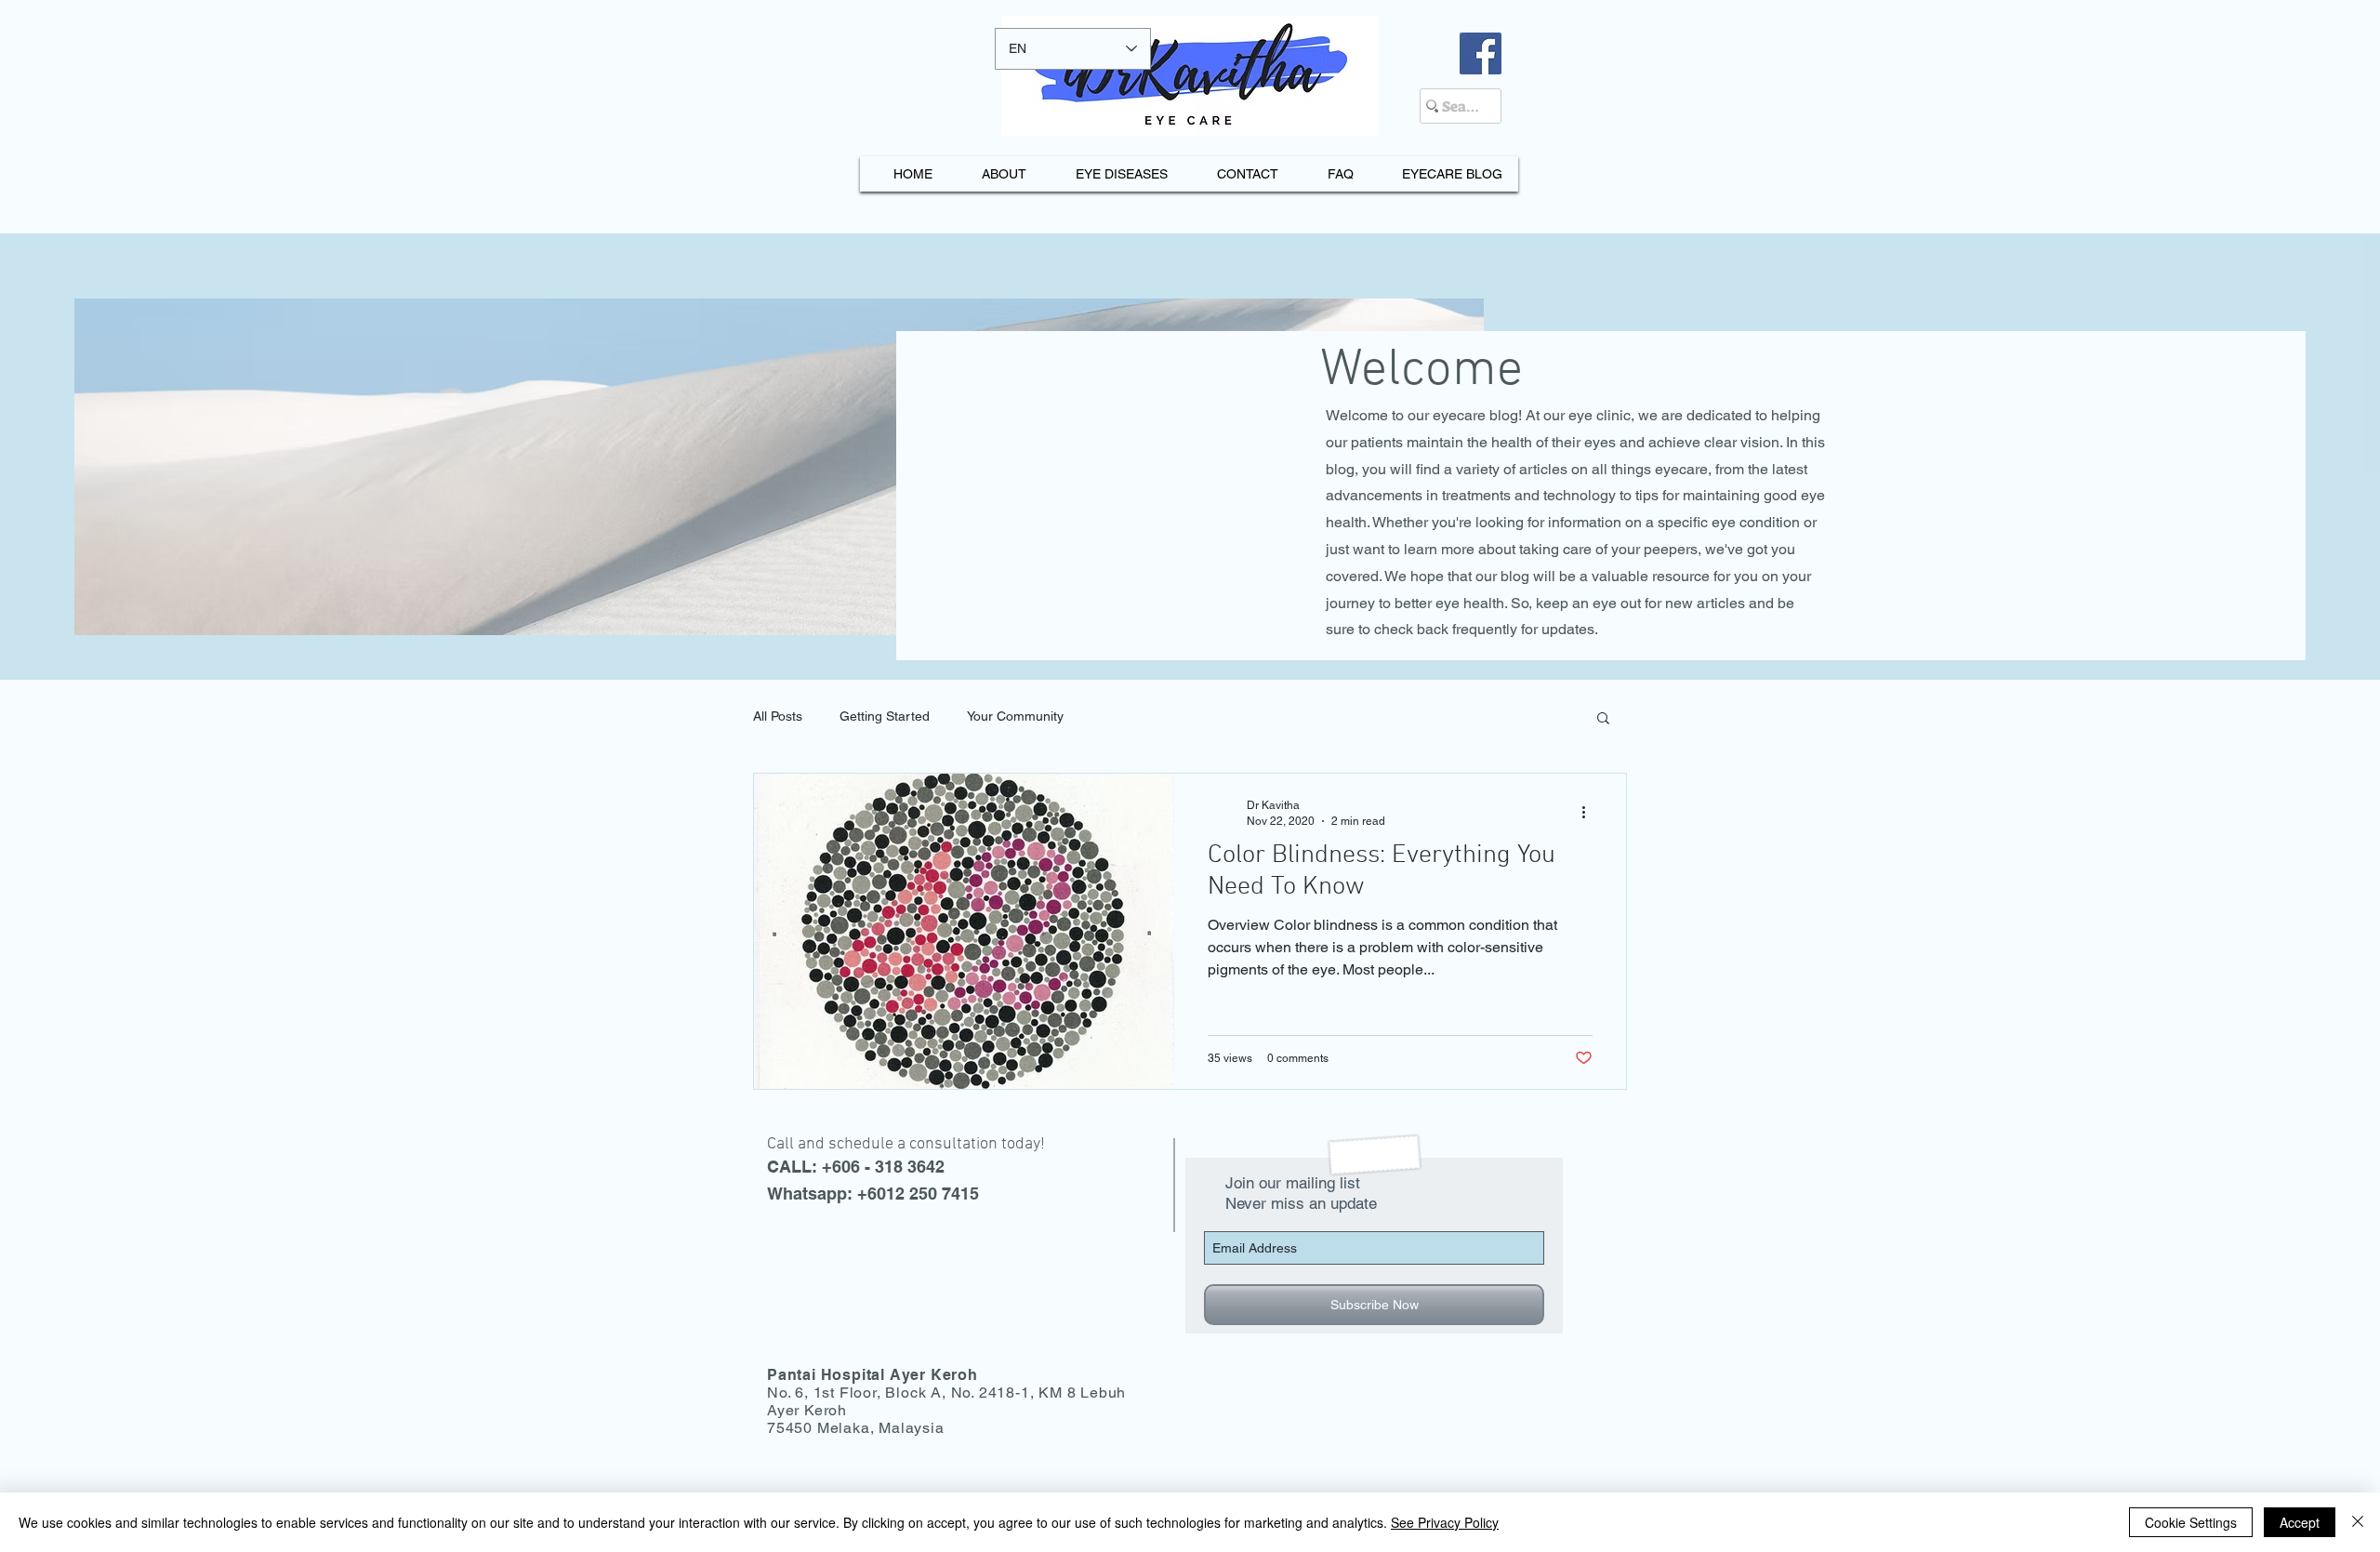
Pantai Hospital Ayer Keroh (873, 1375)
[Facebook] (1481, 53)
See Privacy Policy (1445, 1522)
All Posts (778, 716)
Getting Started (885, 716)
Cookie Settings (2191, 1522)
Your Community (1015, 716)
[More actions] (1590, 812)
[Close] (2358, 1522)
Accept (2300, 1522)
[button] (1603, 719)
